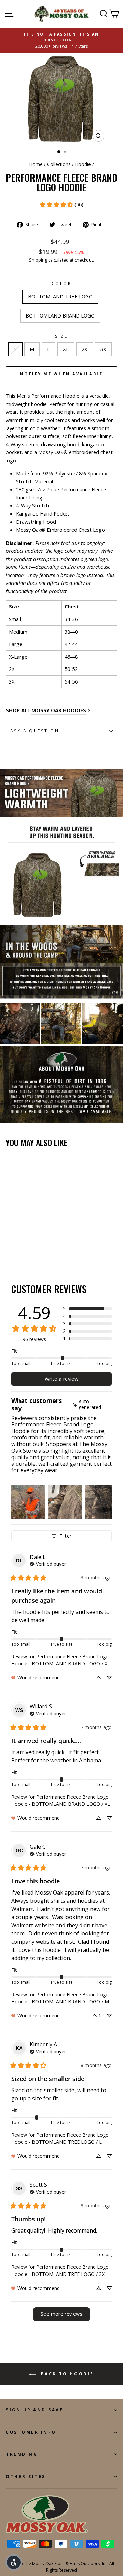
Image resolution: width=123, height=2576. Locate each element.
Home (36, 164)
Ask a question (35, 731)
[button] (87, 1309)
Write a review (61, 1379)
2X (85, 349)
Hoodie (83, 164)
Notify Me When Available (61, 374)
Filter (65, 1536)
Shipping (38, 260)
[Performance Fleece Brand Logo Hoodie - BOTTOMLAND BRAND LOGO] (18, 1249)
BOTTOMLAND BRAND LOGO (60, 315)
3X (103, 349)
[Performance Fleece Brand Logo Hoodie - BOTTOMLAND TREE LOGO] (10, 1249)
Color (62, 283)
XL (66, 349)
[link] (61, 205)
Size (61, 336)
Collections (59, 164)
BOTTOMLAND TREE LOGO (60, 296)
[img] (92, 1405)
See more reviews (61, 2314)
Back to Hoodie (66, 2374)
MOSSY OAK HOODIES (59, 710)
